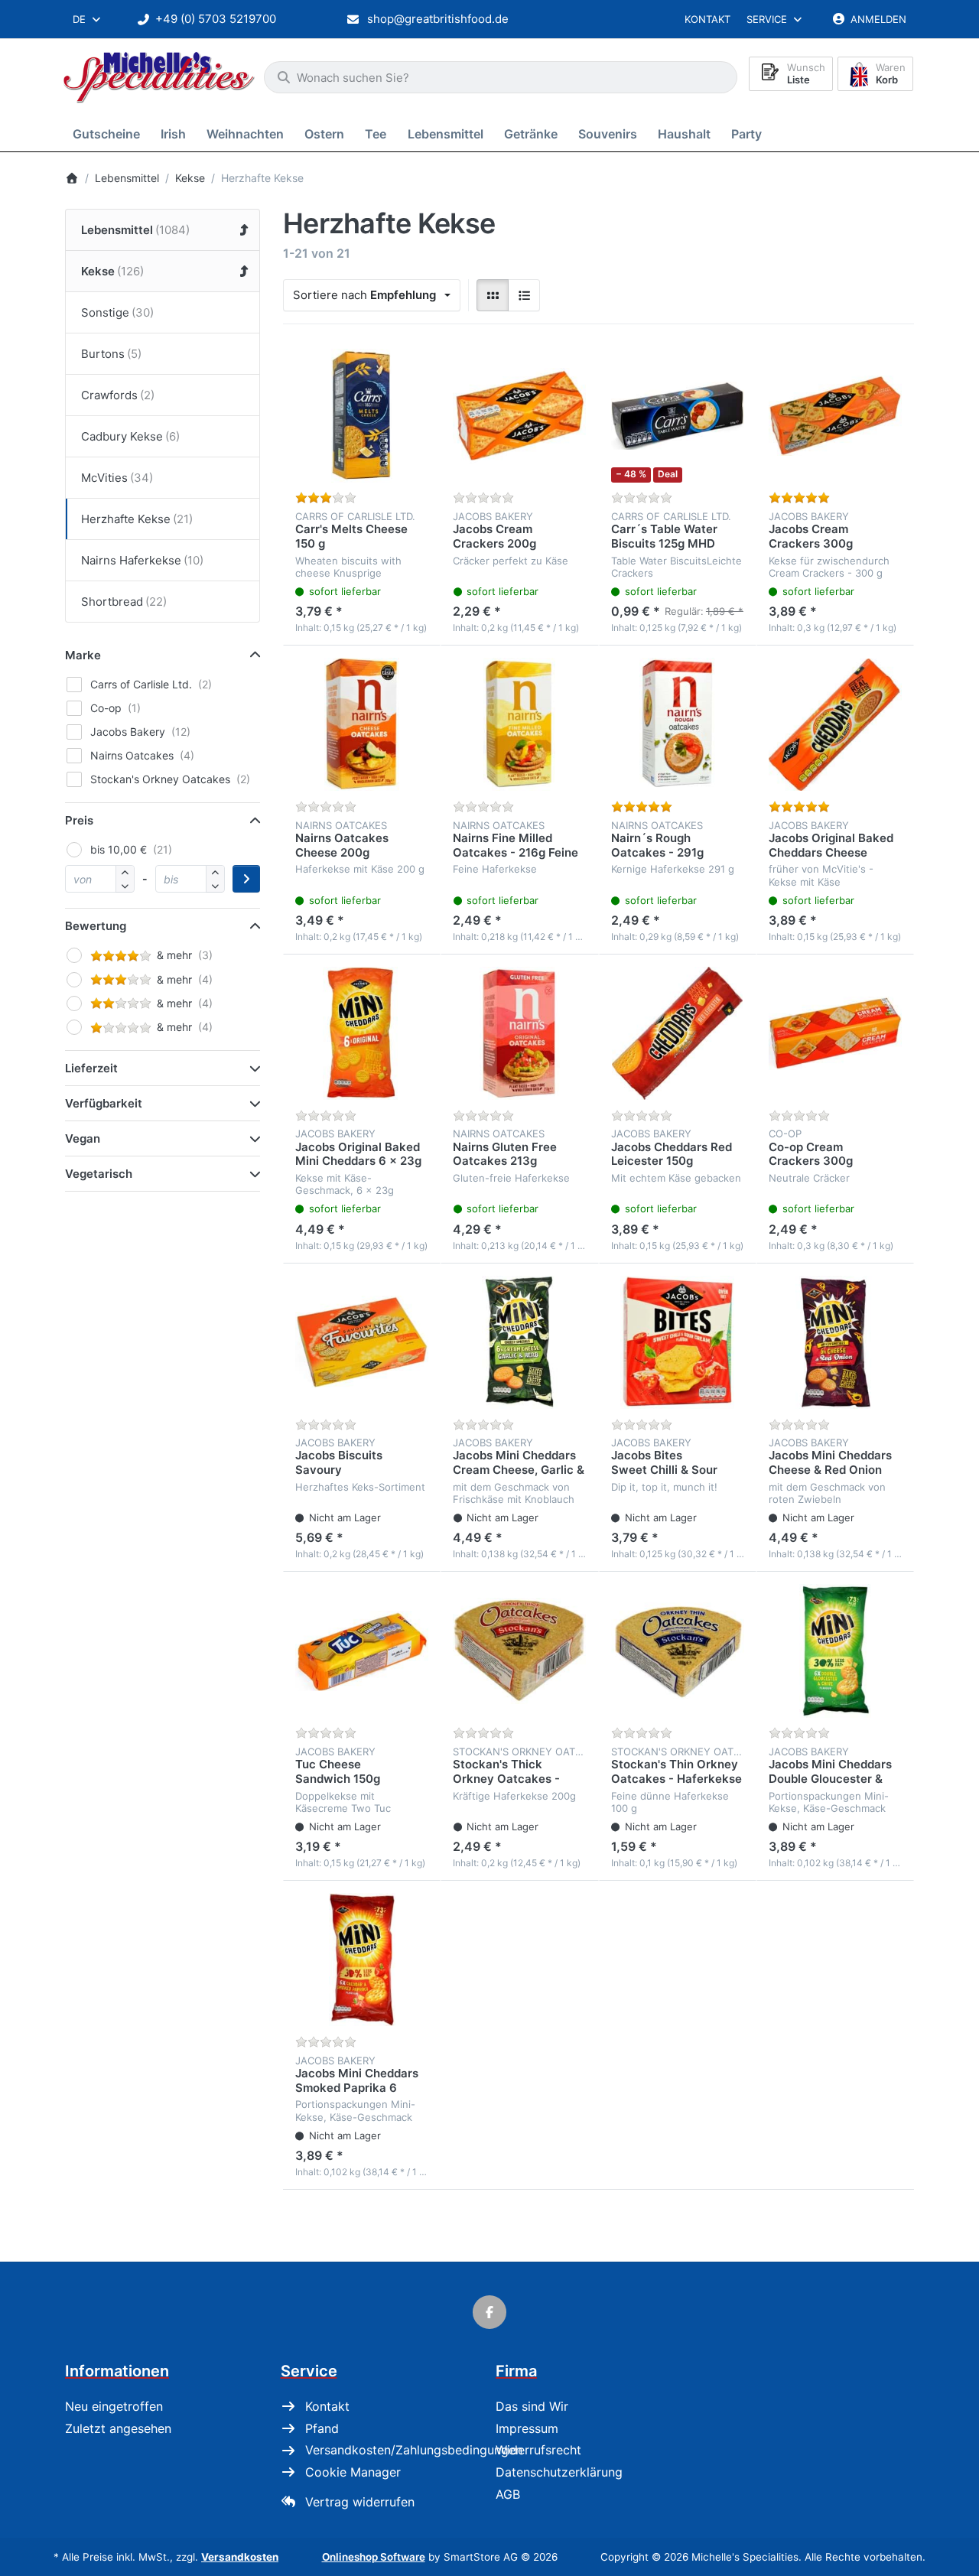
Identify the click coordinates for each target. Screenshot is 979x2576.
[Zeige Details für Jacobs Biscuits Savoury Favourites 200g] (362, 1342)
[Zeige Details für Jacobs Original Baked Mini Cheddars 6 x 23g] (362, 1033)
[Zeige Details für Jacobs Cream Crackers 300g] (835, 415)
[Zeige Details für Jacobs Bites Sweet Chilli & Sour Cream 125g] (678, 1342)
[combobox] (88, 19)
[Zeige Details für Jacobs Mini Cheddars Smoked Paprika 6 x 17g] (362, 1960)
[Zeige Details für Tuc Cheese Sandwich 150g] (362, 1651)
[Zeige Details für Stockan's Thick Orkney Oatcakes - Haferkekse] (519, 1651)
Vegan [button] (83, 1138)
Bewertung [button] (96, 926)
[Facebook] (489, 2312)
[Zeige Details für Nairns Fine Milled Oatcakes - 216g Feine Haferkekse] (519, 724)
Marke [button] (83, 655)
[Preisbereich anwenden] (246, 879)
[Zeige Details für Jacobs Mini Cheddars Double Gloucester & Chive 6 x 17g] (835, 1651)
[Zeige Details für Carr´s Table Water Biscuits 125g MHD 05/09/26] (678, 415)
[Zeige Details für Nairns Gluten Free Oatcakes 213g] (519, 1033)
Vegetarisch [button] (99, 1174)
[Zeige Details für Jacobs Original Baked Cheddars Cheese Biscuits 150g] (835, 724)
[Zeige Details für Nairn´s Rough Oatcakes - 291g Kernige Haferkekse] (678, 724)
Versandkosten (240, 2557)
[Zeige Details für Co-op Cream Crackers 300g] (835, 1033)
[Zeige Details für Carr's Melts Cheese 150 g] (362, 415)
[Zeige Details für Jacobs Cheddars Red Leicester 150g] (678, 1033)
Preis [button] (79, 820)
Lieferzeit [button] (91, 1068)
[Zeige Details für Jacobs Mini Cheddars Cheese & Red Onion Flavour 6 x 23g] (835, 1342)
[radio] (493, 295)
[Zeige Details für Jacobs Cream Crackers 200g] (519, 415)
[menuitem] (109, 133)
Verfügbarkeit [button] (104, 1103)
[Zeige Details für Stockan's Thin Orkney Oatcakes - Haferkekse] (678, 1651)
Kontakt (707, 19)
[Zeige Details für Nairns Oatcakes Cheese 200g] (362, 724)
